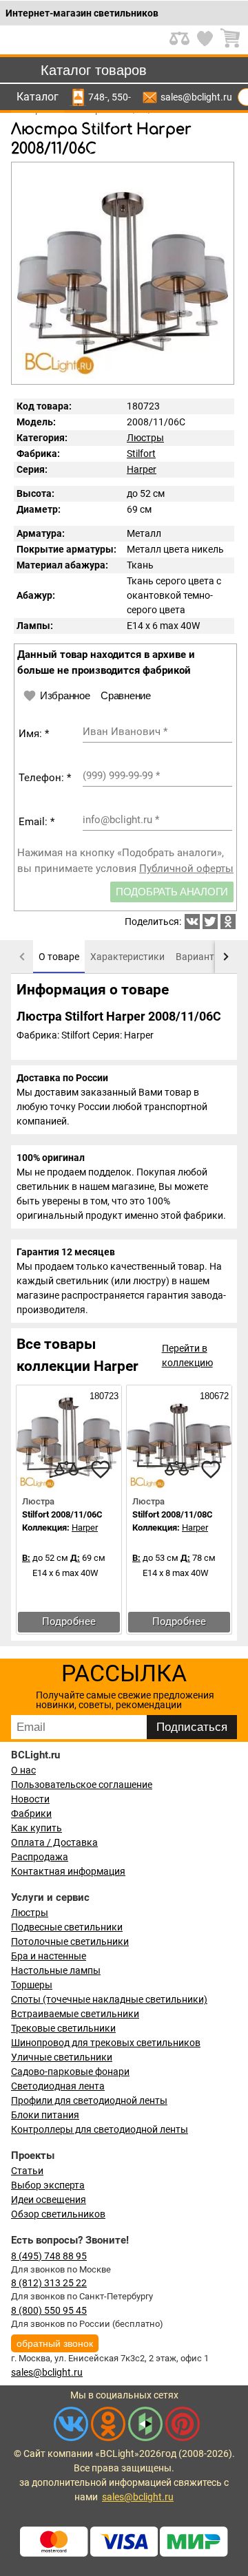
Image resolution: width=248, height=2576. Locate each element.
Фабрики (31, 1813)
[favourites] (101, 1469)
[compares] (66, 1469)
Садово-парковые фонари (70, 2072)
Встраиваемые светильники (75, 2014)
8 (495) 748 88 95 (49, 2256)
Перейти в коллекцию (187, 1355)
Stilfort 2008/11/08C (173, 1514)
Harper (142, 469)
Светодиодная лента (58, 2086)
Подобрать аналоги (172, 892)
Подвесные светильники (67, 1927)
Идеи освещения (49, 2200)
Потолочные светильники (70, 1941)
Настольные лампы (56, 1970)
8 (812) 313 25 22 (49, 2283)
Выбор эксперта (48, 2185)
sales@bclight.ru (196, 97)
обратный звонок (55, 2343)
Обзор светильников (58, 2214)
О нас (23, 1770)
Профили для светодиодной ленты (89, 2100)
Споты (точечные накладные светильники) (109, 1999)
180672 (213, 1396)
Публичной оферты (186, 869)
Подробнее (69, 1621)
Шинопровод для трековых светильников (106, 2043)
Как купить (37, 1828)
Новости (30, 1799)
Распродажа (40, 1857)
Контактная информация (68, 1871)
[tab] (59, 957)
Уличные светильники (62, 2057)
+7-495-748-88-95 (98, 97)
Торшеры (32, 1985)
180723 (103, 1396)
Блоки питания (45, 2115)
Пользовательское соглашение (82, 1785)
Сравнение (125, 695)
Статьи (27, 2171)
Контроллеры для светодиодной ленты (100, 2129)
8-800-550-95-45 (121, 97)
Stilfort (141, 454)
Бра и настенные (49, 1956)
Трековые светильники (63, 2028)
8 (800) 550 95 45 (49, 2310)
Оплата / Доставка (54, 1842)
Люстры (145, 438)
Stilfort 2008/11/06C (62, 1514)
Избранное (65, 695)
